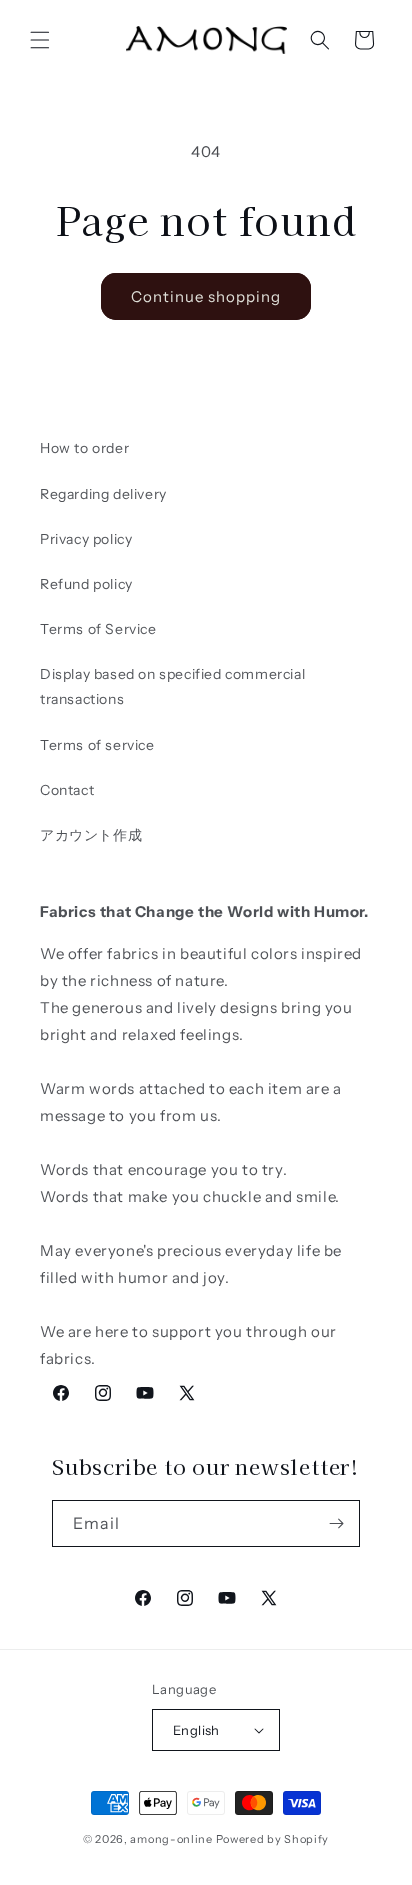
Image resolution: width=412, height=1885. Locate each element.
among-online (171, 1839)
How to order (84, 448)
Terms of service (97, 745)
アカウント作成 (91, 835)
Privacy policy (86, 539)
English (196, 1730)
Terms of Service (98, 629)
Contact (67, 790)
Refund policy (86, 584)
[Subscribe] (337, 1523)
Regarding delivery (103, 494)
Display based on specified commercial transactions (172, 686)
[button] (40, 40)
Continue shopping (206, 296)
